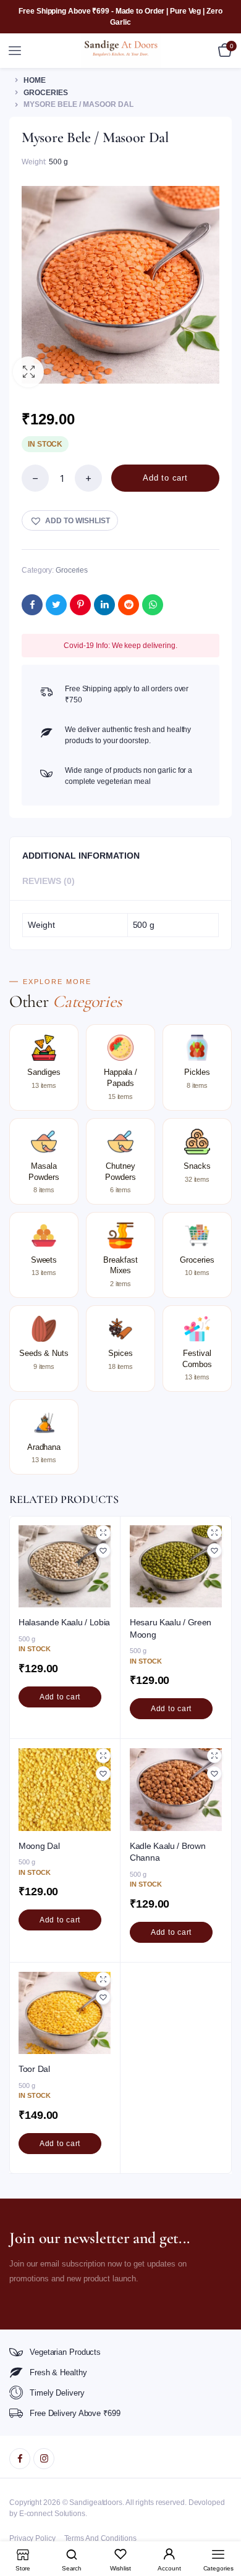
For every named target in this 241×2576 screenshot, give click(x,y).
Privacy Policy (32, 2538)
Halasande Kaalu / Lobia (64, 1622)
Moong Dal (39, 1846)
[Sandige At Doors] (121, 50)
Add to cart (165, 478)
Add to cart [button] (60, 1697)
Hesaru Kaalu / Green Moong (171, 1628)
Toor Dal (34, 2069)
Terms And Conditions (100, 2538)
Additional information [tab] (81, 856)
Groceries (46, 93)
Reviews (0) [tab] (49, 881)
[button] (28, 372)
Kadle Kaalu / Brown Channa (167, 1852)
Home (35, 80)
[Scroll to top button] (221, 2527)
